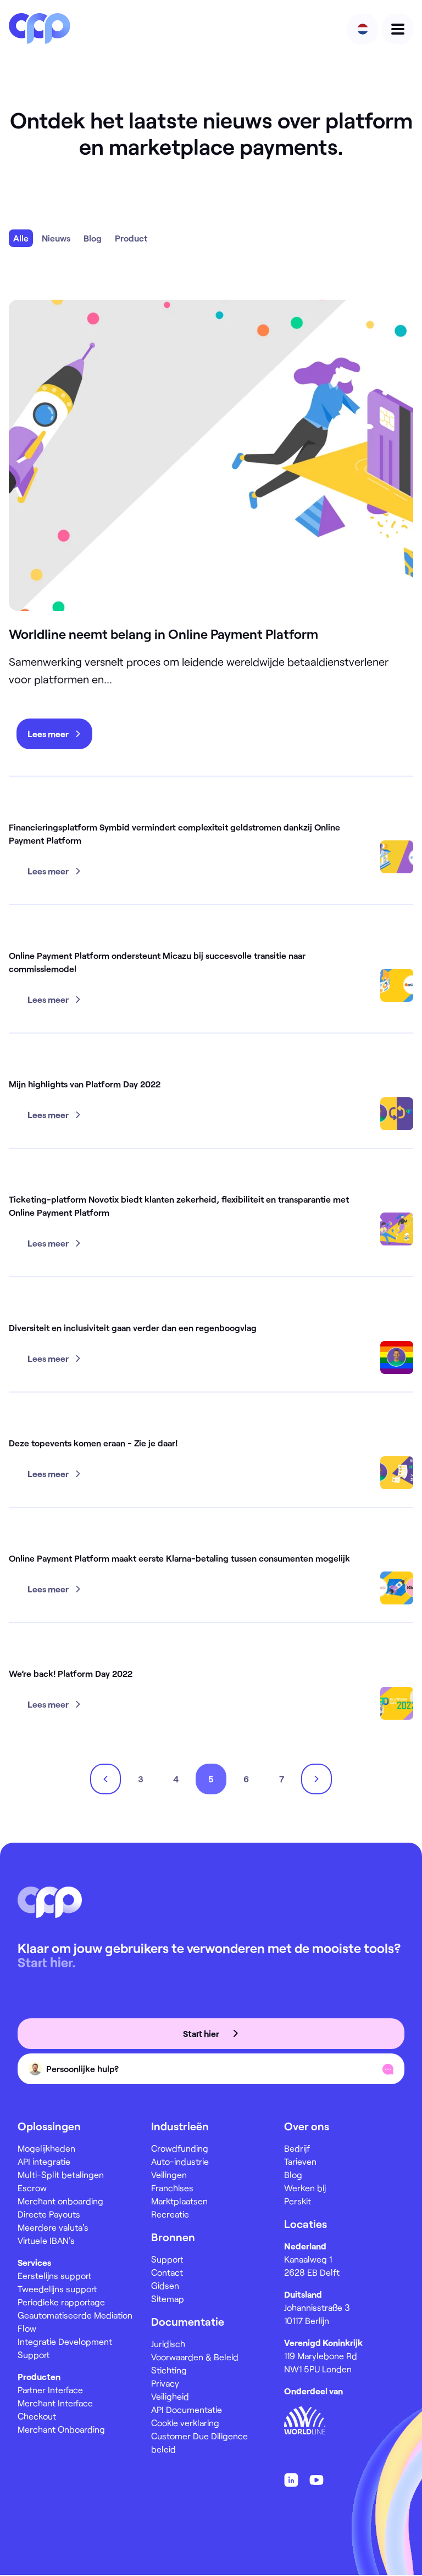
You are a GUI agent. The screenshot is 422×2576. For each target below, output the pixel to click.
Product (131, 238)
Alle (21, 238)
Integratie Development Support (65, 2348)
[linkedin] (291, 2480)
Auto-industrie (180, 2161)
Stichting (169, 2370)
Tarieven (300, 2161)
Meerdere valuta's (53, 2227)
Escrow (32, 2188)
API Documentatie (187, 2409)
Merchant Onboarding (61, 2429)
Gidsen (165, 2285)
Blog (93, 238)
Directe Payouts (49, 2214)
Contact (167, 2272)
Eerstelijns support (54, 2275)
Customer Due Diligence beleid (199, 2442)
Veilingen (169, 2174)
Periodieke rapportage (61, 2302)
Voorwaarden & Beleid (195, 2357)
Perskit (298, 2201)
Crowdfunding (180, 2148)
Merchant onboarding (60, 2201)
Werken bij (305, 2188)
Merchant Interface (55, 2403)
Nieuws (56, 238)
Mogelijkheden (46, 2148)
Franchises (172, 2188)
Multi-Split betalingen (61, 2174)
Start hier (202, 2033)
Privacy (165, 2383)
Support (167, 2259)
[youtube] (316, 2480)
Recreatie (170, 2214)
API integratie (44, 2161)
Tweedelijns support (57, 2289)
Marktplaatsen (179, 2201)
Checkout (37, 2416)
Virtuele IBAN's (46, 2240)
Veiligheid (170, 2396)
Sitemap (168, 2299)
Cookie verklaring (185, 2423)
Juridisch (168, 2344)
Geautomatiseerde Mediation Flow (75, 2322)
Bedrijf (297, 2148)
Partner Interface (50, 2390)
